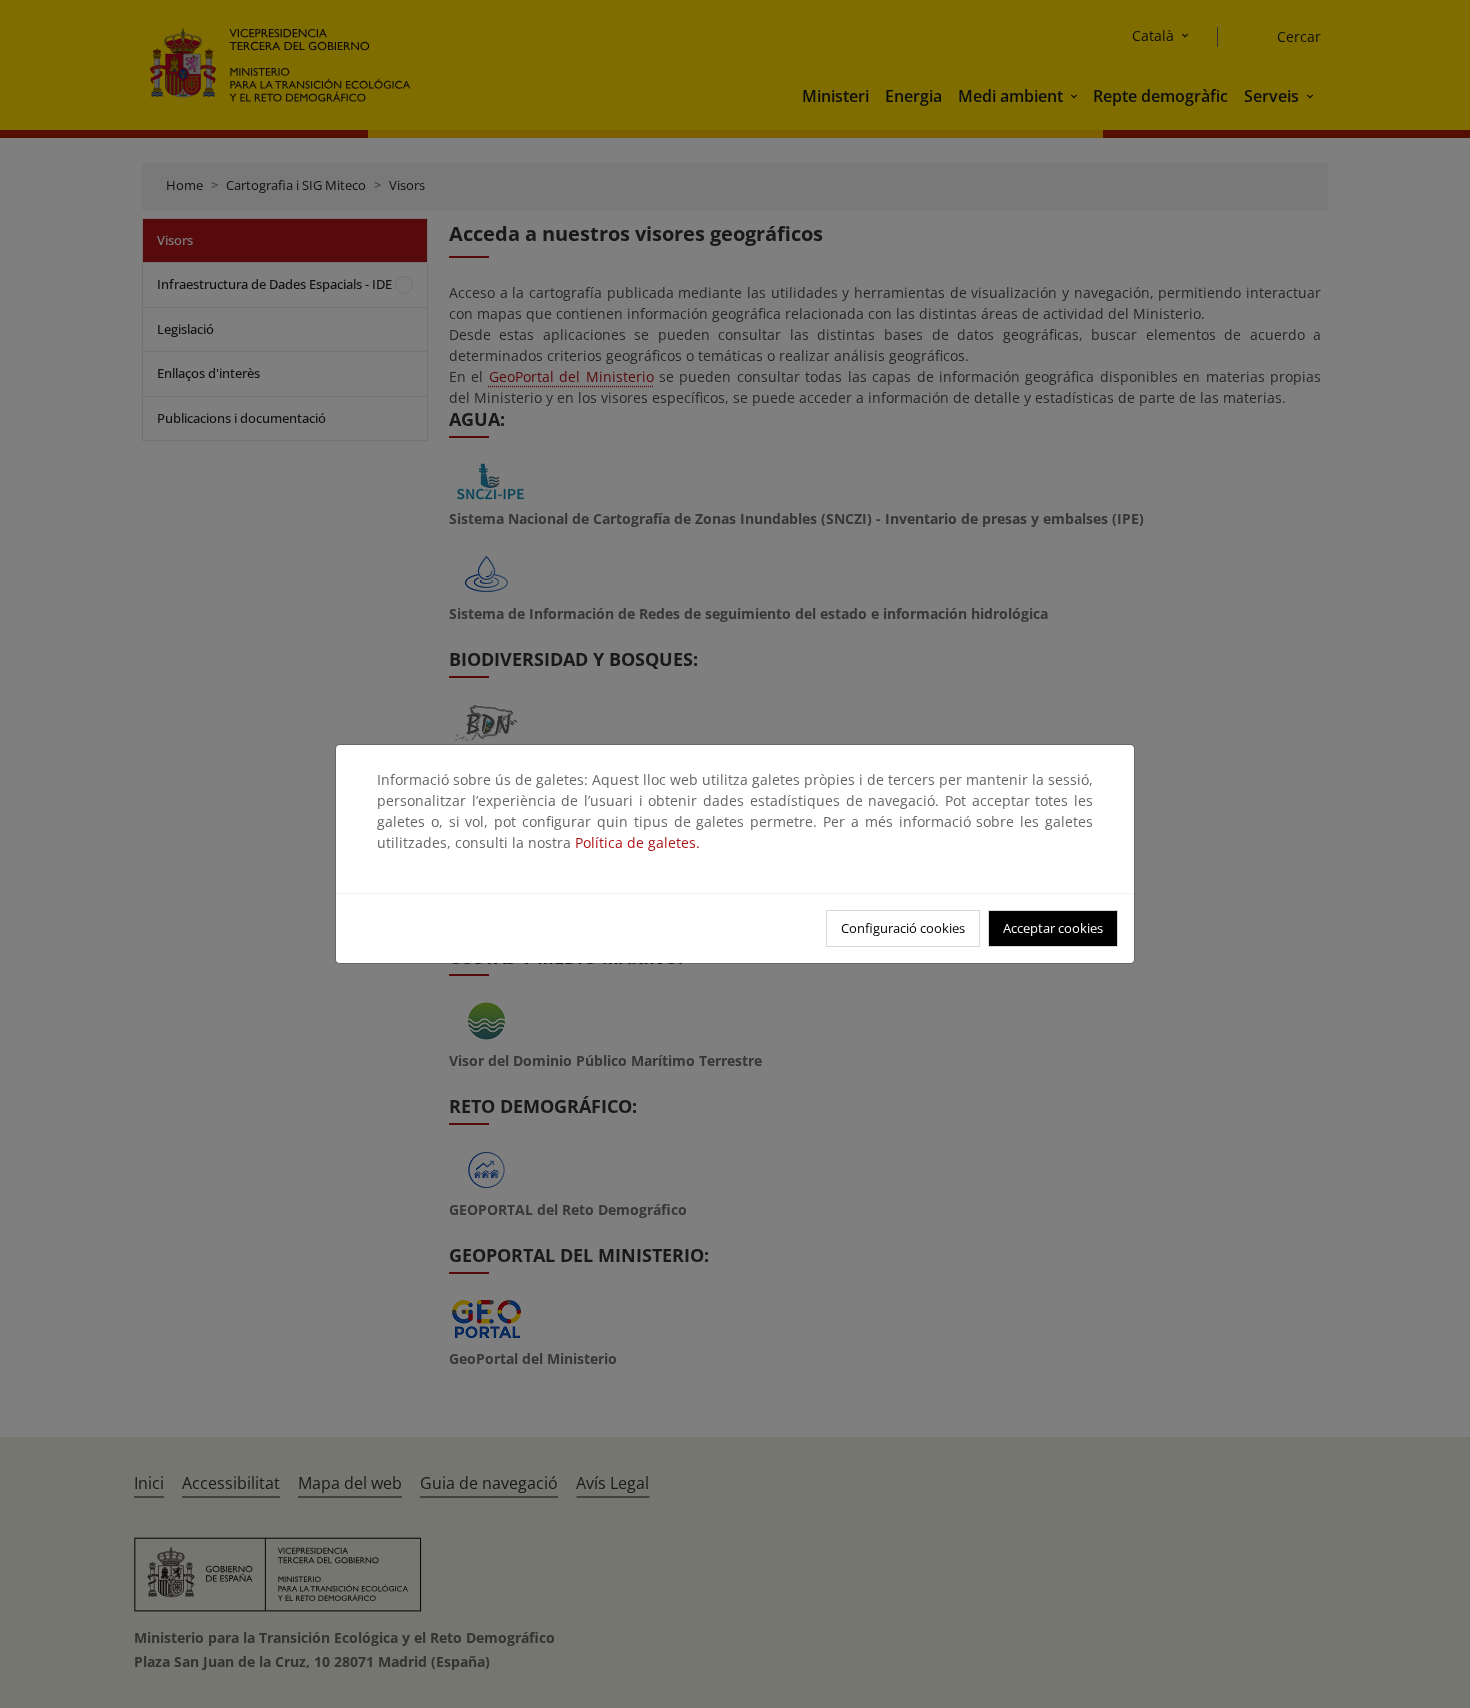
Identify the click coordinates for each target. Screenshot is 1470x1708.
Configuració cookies (903, 928)
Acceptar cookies (1053, 928)
